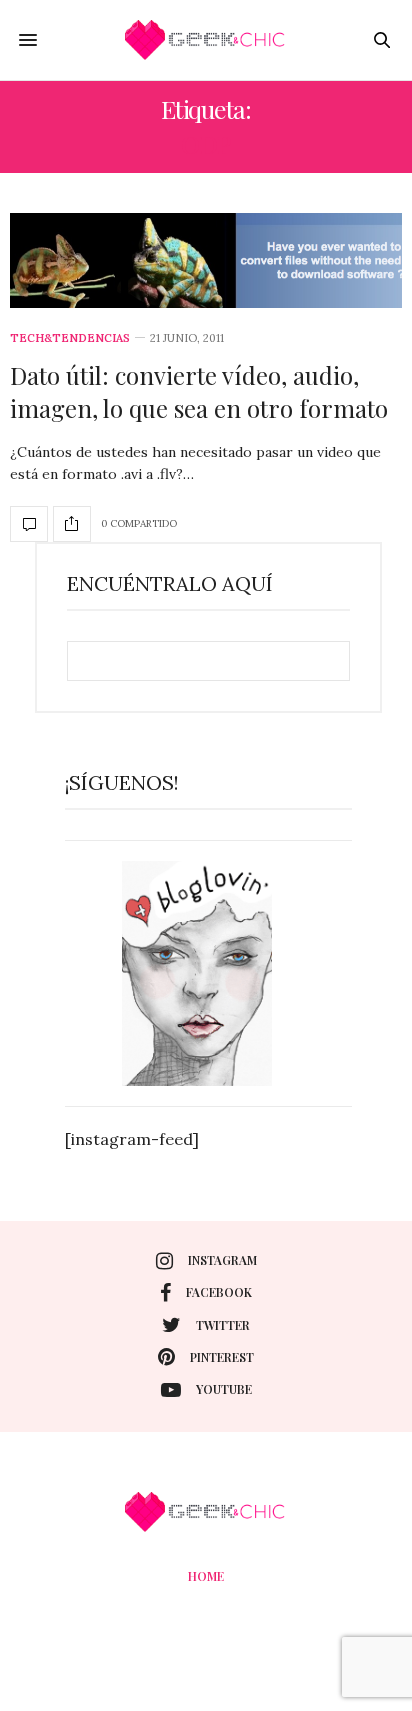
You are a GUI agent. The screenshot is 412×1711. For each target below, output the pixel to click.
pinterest (222, 1357)
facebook (219, 1292)
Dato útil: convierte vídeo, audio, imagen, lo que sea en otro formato (199, 392)
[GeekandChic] (206, 40)
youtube (224, 1389)
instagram (222, 1260)
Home (206, 1576)
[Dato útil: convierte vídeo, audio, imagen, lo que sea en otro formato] (206, 260)
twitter (223, 1325)
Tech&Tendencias (70, 338)
